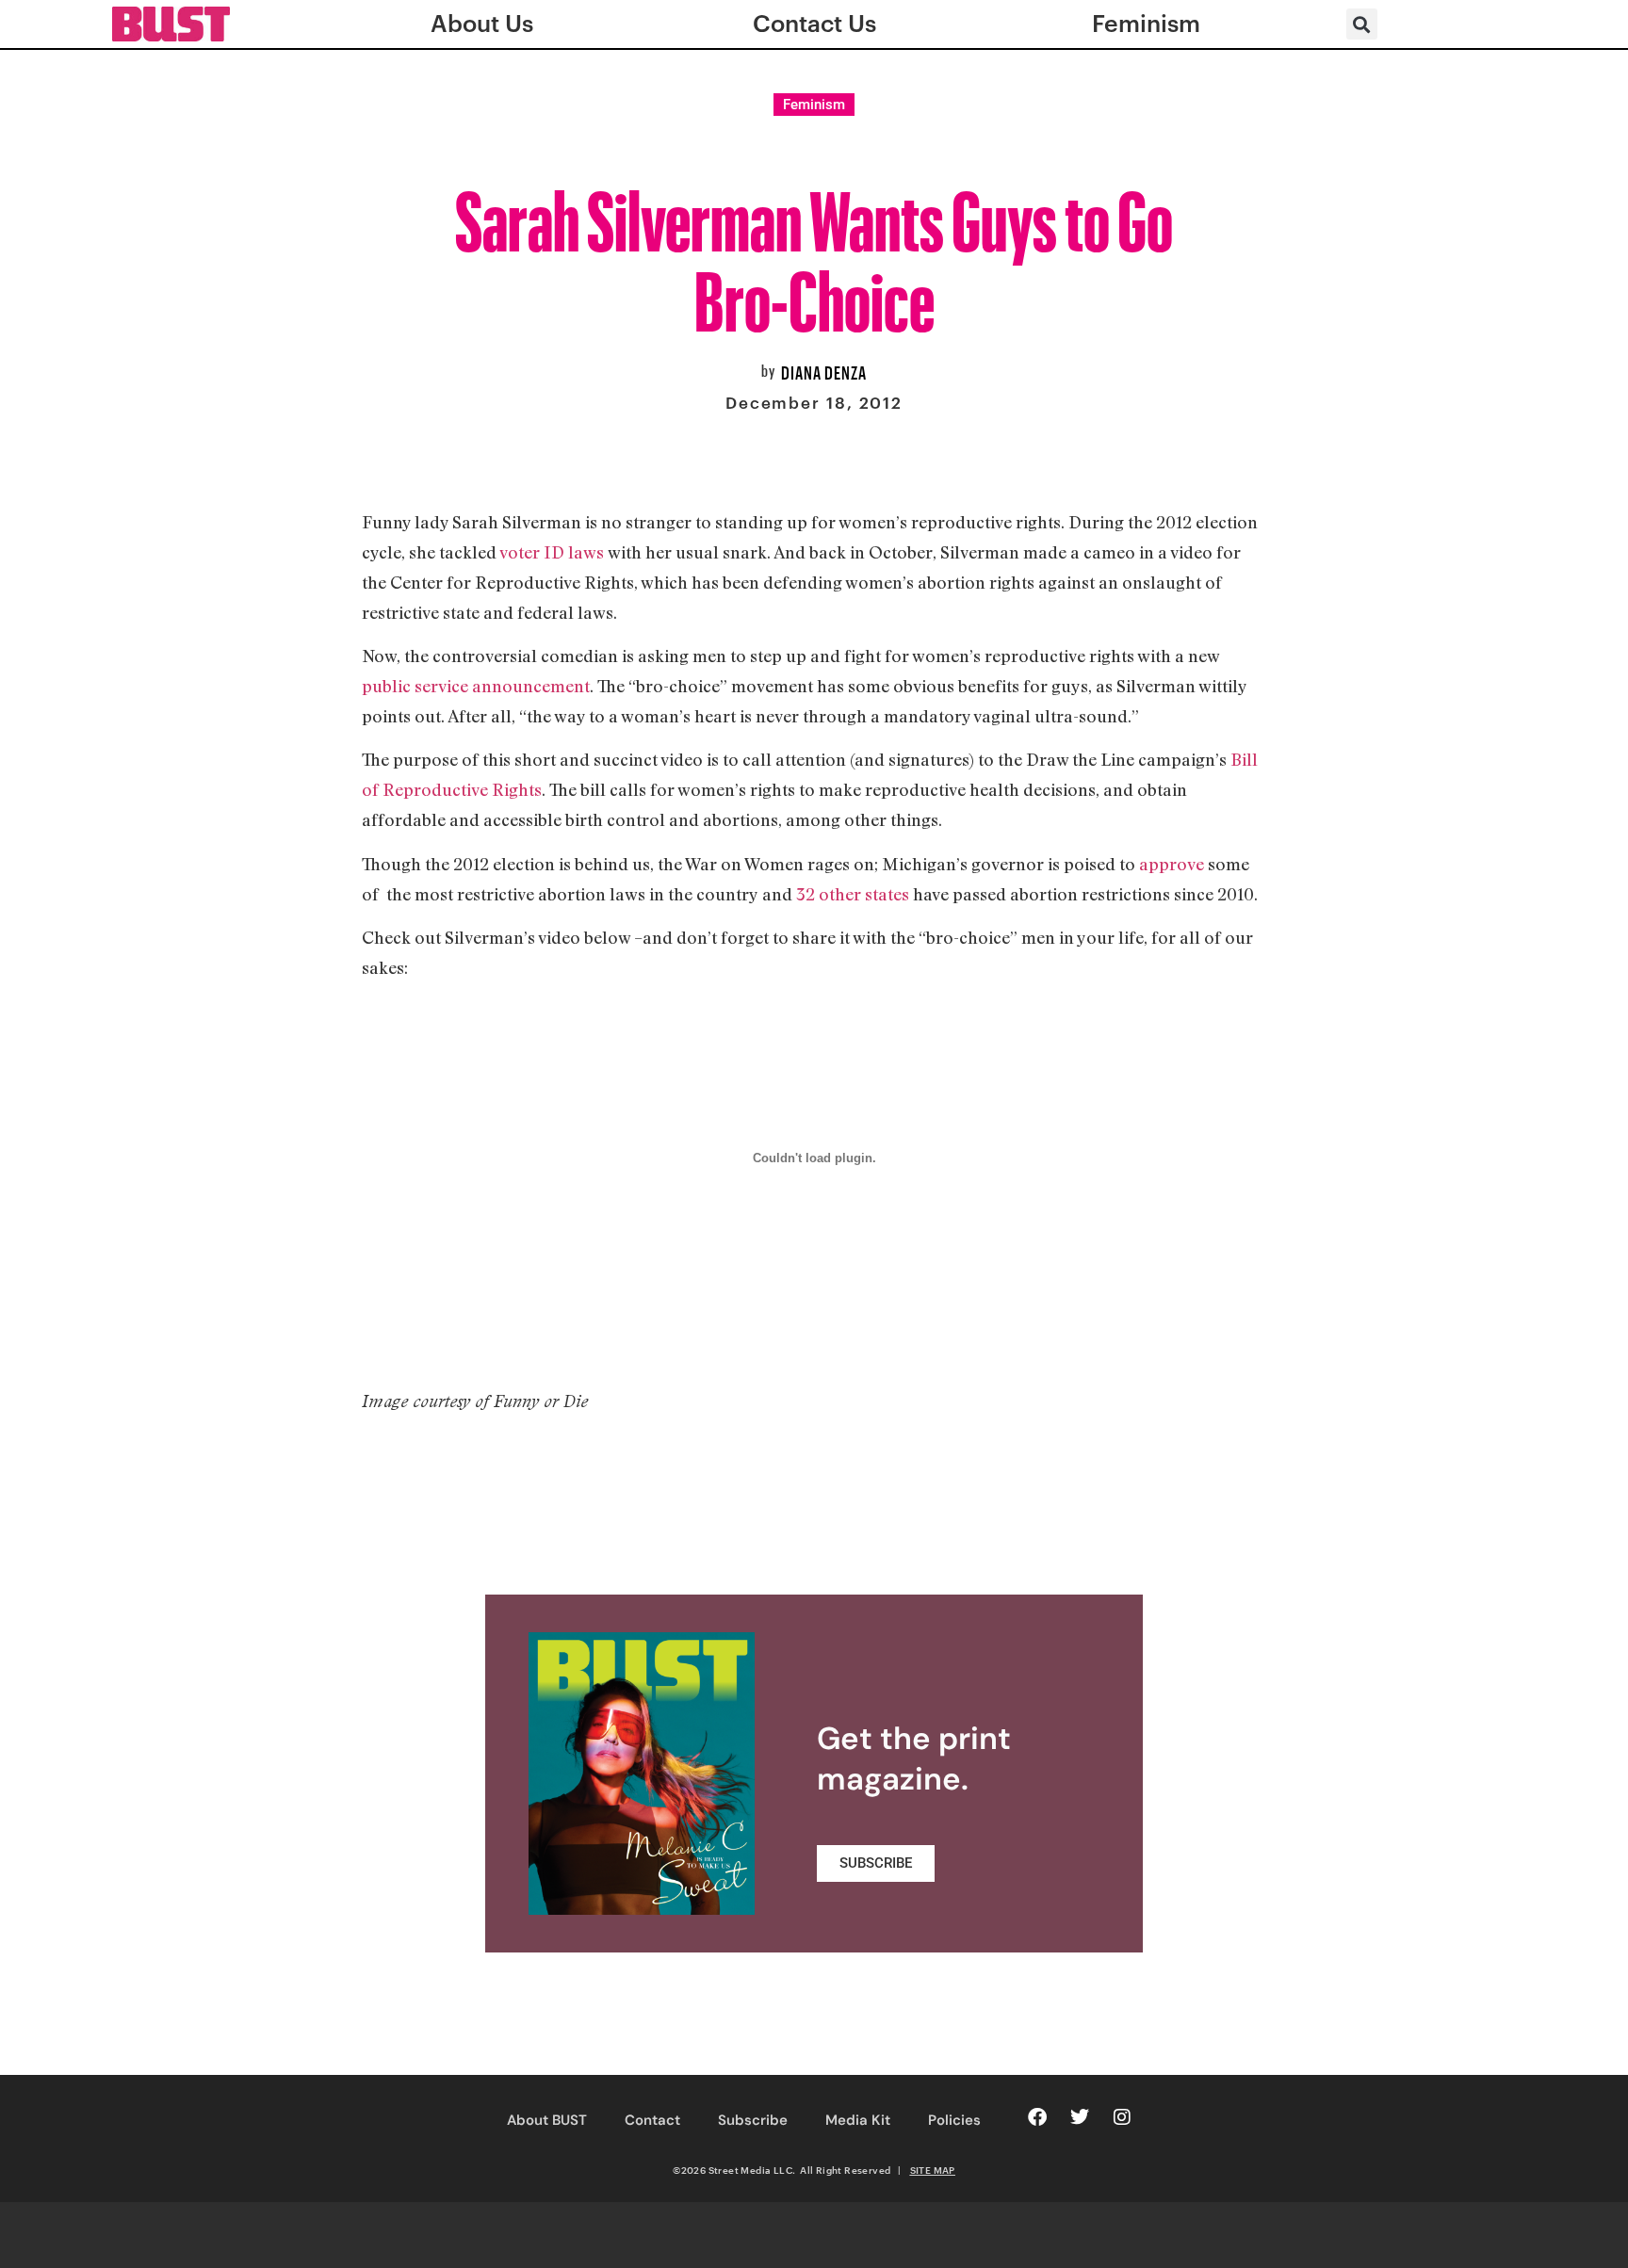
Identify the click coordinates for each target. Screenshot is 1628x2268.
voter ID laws (552, 552)
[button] (1362, 24)
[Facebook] (1037, 2117)
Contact (652, 2120)
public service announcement (476, 686)
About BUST (547, 2120)
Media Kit (858, 2120)
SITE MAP (933, 2170)
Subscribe (753, 2120)
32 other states (853, 894)
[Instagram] (1122, 2117)
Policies (954, 2120)
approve (1172, 864)
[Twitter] (1080, 2117)
